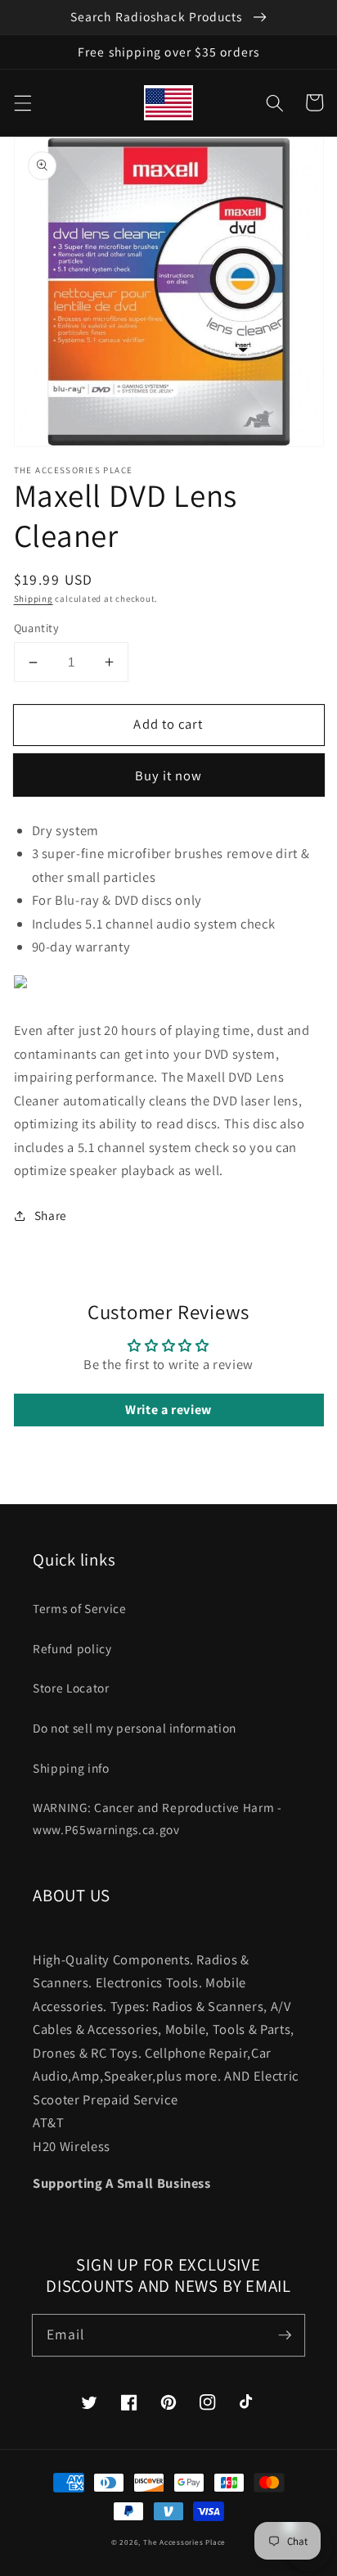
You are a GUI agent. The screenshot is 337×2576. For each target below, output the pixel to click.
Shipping (34, 599)
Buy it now (169, 775)
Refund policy (72, 1648)
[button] (22, 102)
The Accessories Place (184, 2542)
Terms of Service (80, 1608)
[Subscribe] (285, 2334)
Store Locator (71, 1688)
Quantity (37, 628)
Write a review (168, 1410)
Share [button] (51, 1215)
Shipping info (71, 1768)
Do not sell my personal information (135, 1728)
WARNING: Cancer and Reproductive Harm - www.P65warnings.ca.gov (157, 1818)
